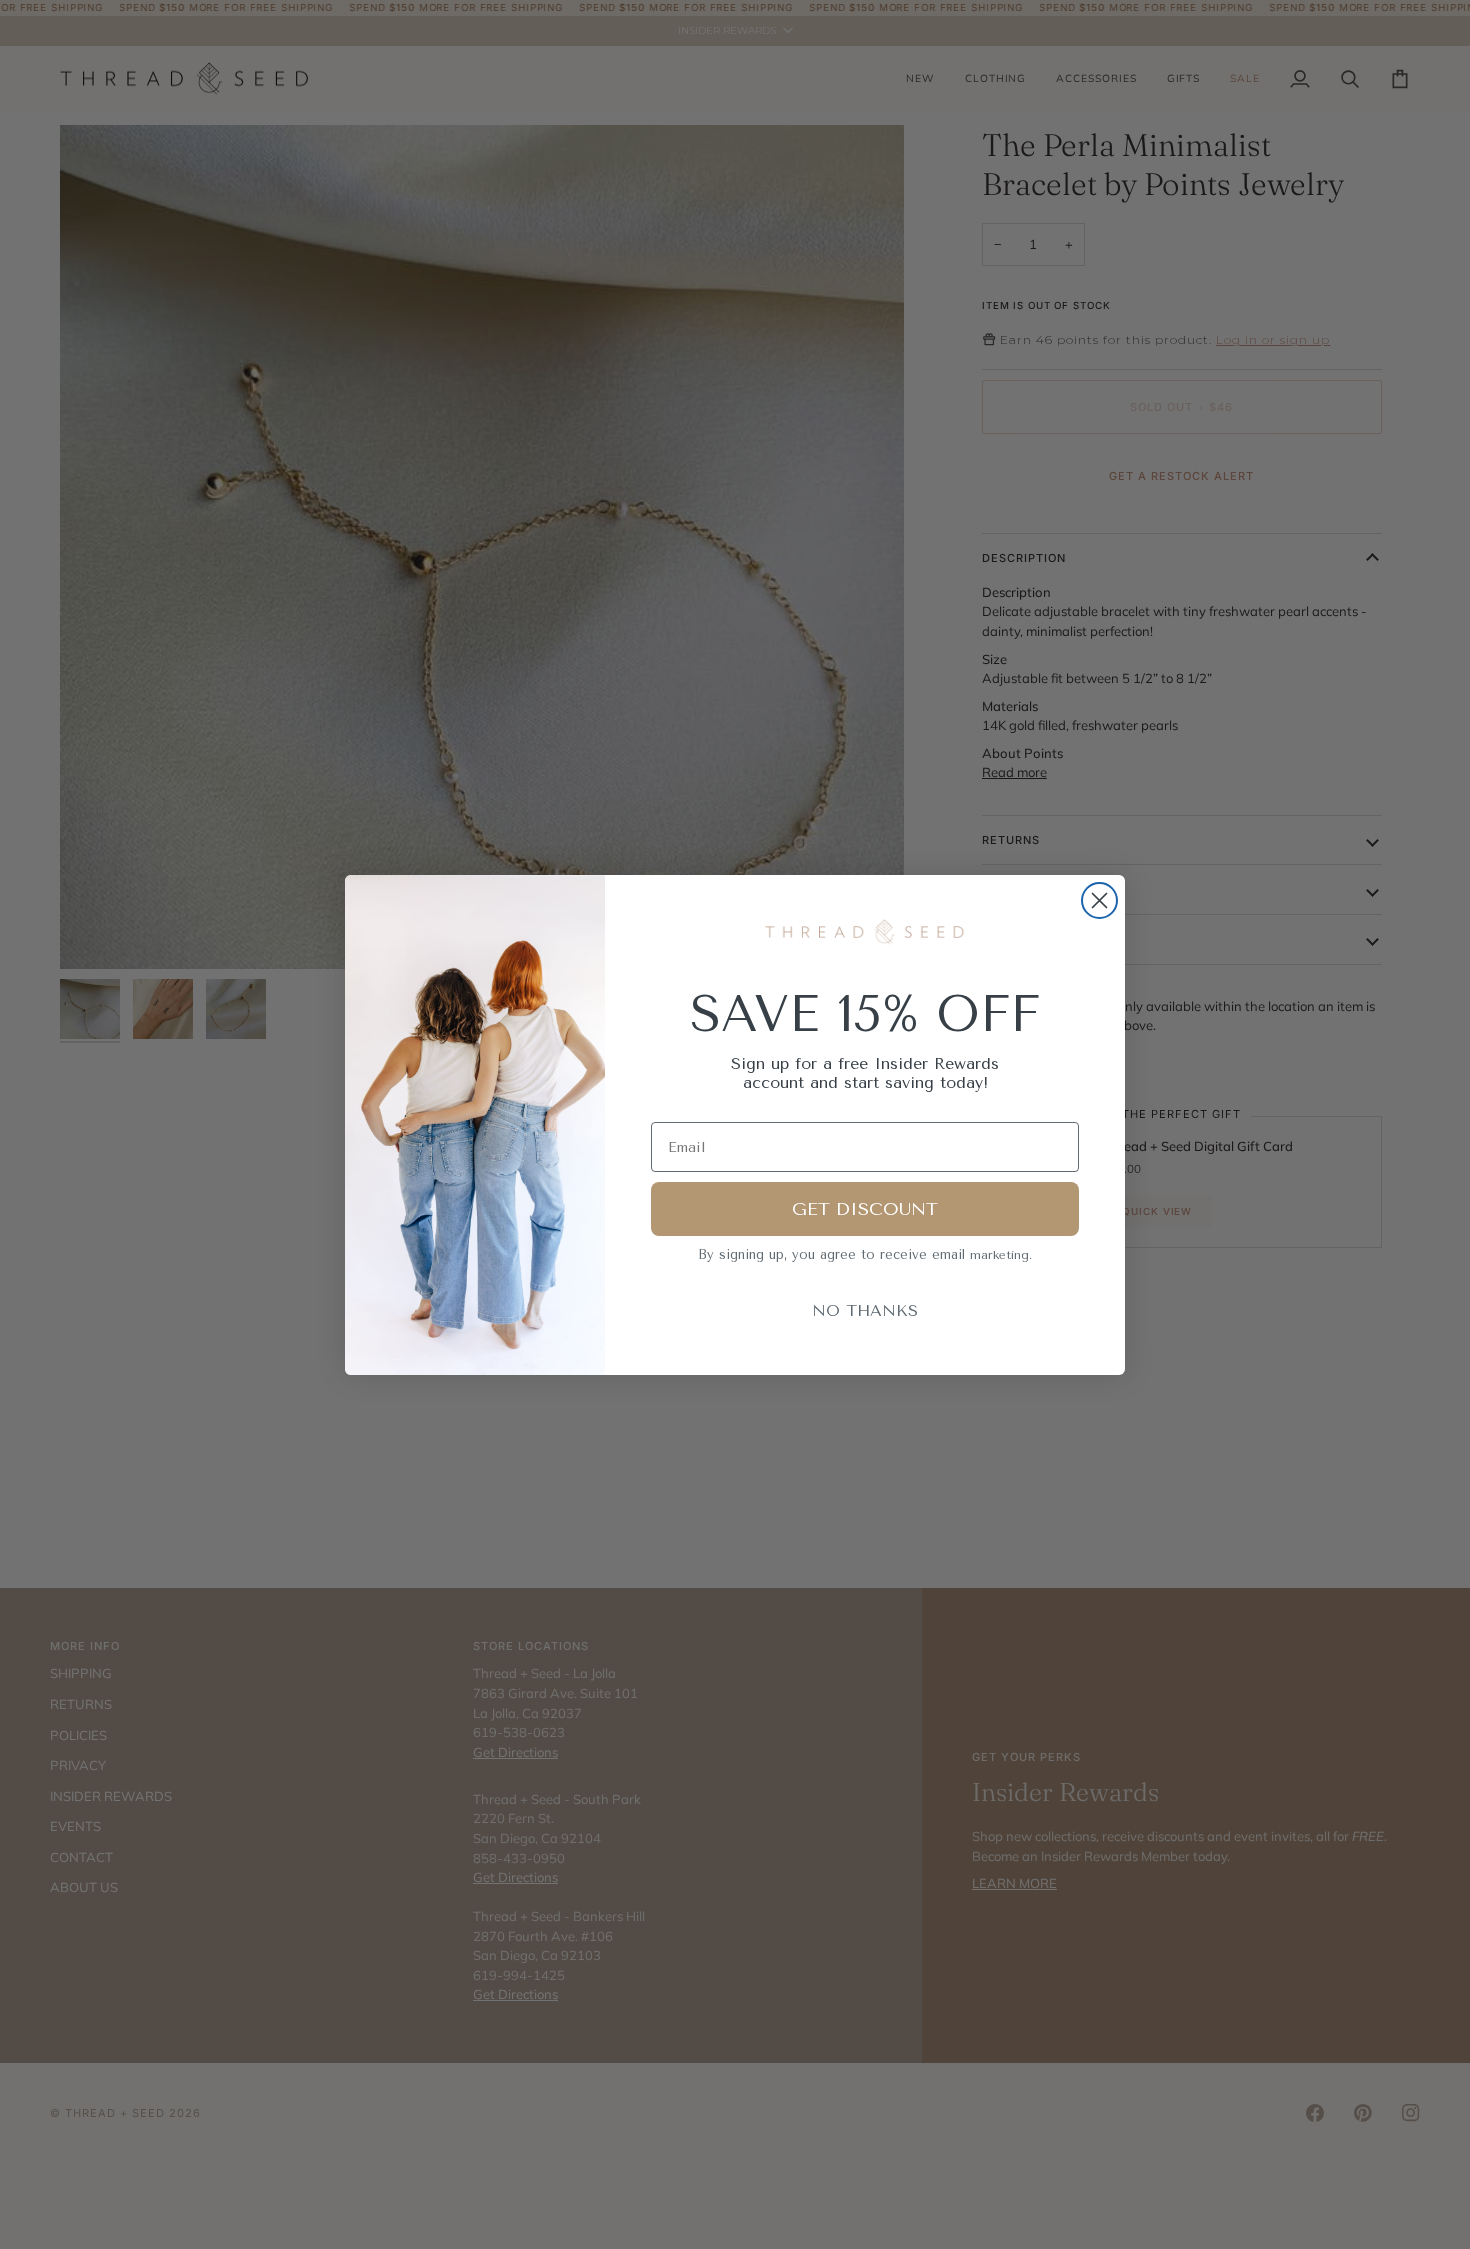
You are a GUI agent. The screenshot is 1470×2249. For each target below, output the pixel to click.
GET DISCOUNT (865, 1209)
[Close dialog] (1099, 900)
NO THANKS (865, 1310)
